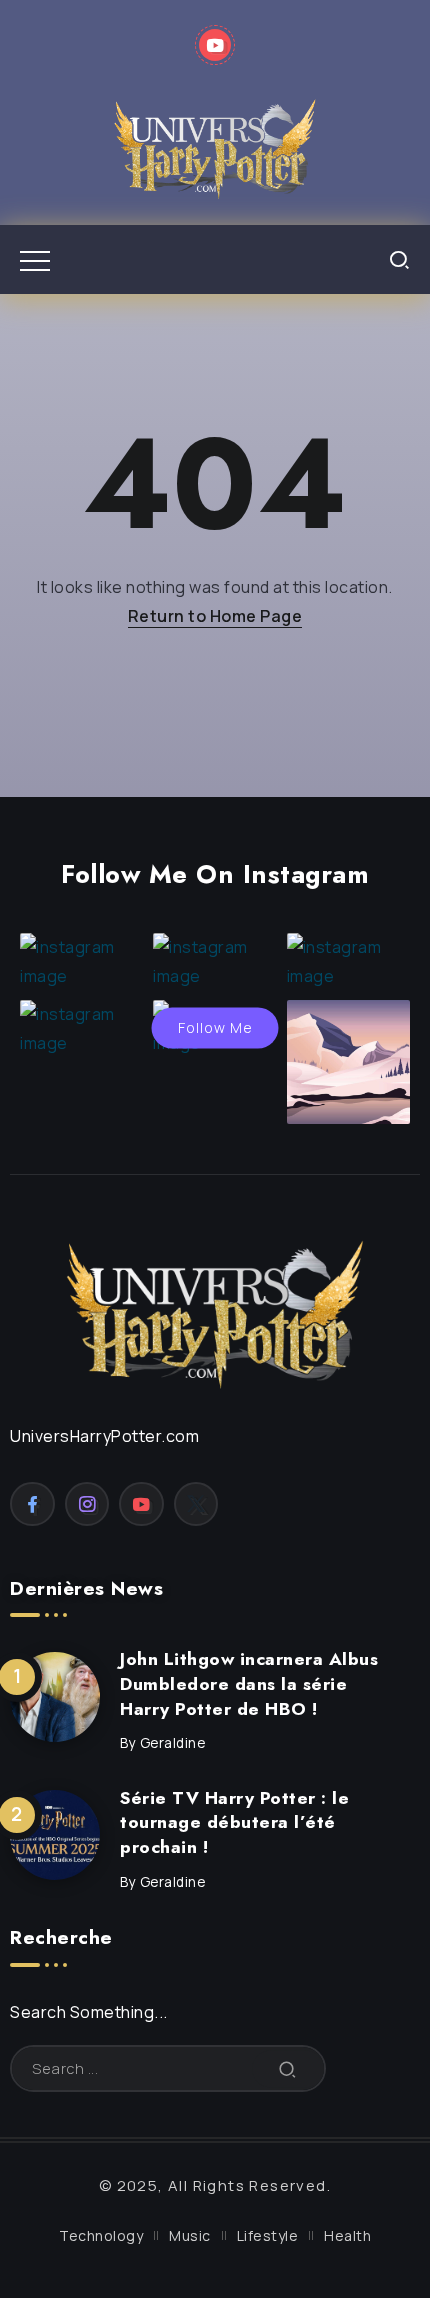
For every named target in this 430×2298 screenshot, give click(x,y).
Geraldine (173, 1743)
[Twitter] (196, 1504)
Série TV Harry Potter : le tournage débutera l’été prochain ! (234, 1822)
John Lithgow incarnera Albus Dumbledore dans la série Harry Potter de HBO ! (249, 1683)
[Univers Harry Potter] (215, 146)
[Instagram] (87, 1504)
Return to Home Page (215, 616)
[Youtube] (215, 45)
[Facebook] (32, 1504)
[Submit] (288, 2068)
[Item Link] (55, 1697)
